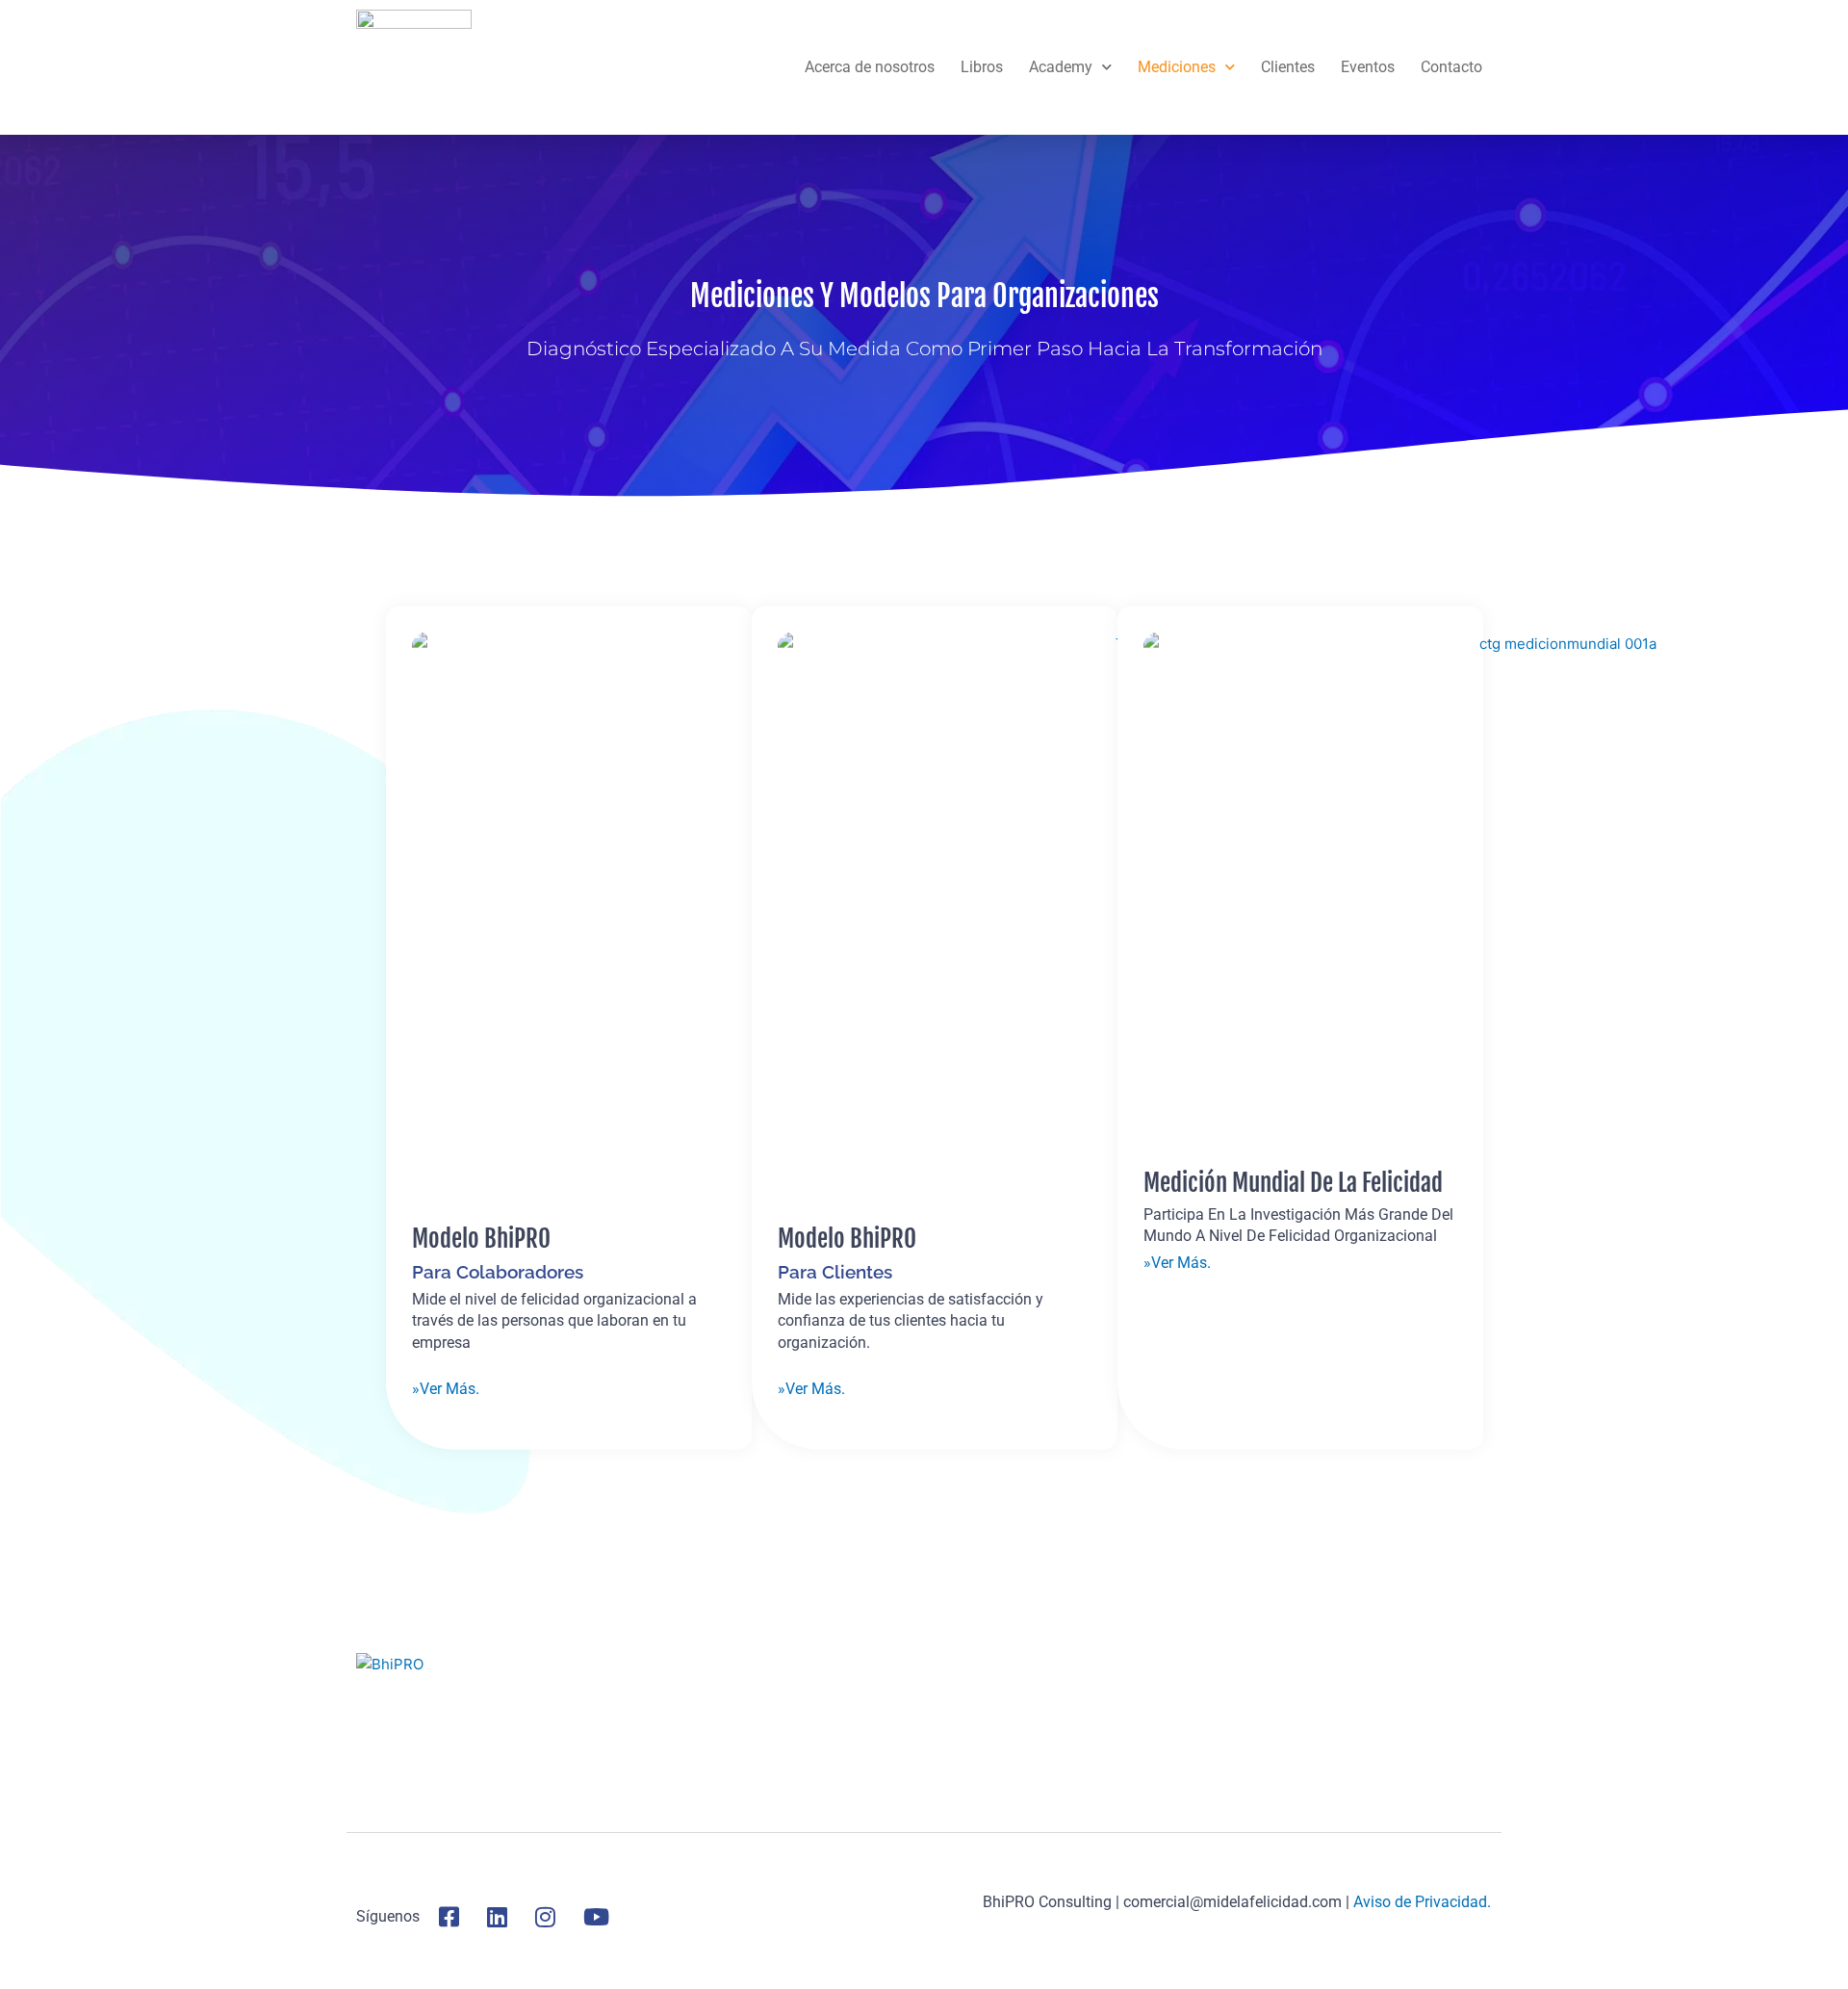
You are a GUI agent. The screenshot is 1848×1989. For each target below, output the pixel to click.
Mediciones (1177, 67)
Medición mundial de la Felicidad (1293, 1183)
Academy (1061, 67)
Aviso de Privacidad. (1422, 1902)
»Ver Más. (446, 1388)
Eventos (1368, 67)
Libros (982, 67)
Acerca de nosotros (870, 67)
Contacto (1451, 67)
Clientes (1288, 67)
